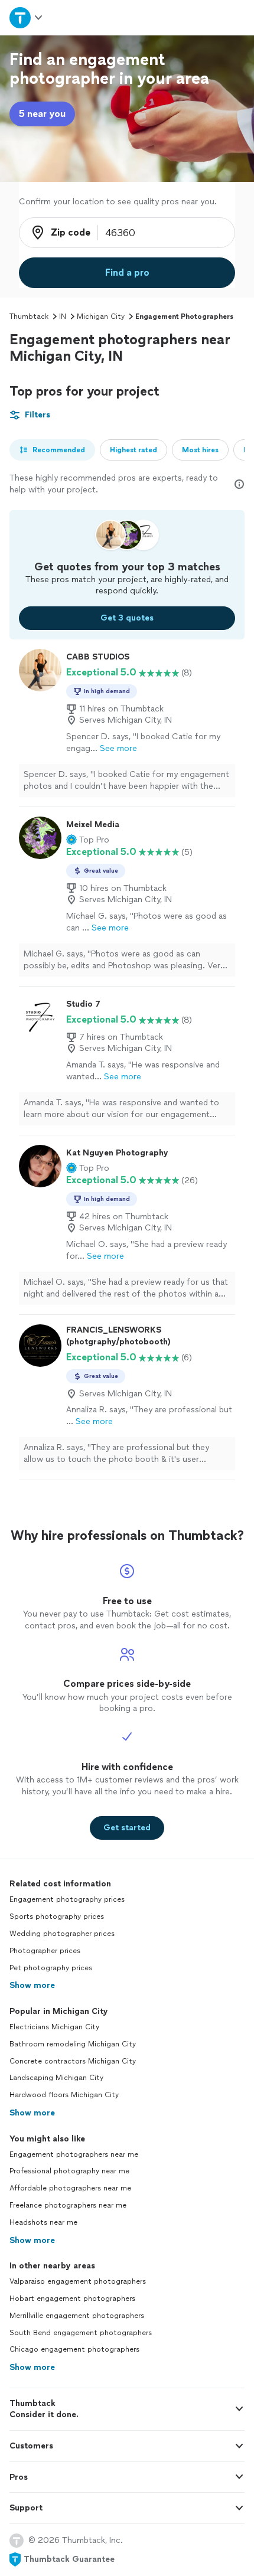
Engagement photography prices (67, 1899)
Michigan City (101, 316)
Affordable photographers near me (70, 2188)
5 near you (42, 114)
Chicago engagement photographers (74, 2349)
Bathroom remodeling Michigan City (73, 2044)
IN (63, 316)
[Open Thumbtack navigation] (27, 17)
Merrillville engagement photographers (77, 2316)
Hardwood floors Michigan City (64, 2095)
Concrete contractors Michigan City (73, 2061)
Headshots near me (43, 2222)
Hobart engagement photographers (72, 2299)
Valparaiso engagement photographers (78, 2281)
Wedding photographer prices (62, 1934)
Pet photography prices (51, 1968)
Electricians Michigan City (54, 2027)
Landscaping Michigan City (56, 2078)
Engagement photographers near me (74, 2154)
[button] (88, 840)
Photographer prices (45, 1951)
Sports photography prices (57, 1917)
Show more (32, 1985)
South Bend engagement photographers (81, 2333)
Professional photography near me (69, 2171)
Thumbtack (29, 316)
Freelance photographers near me (68, 2205)
